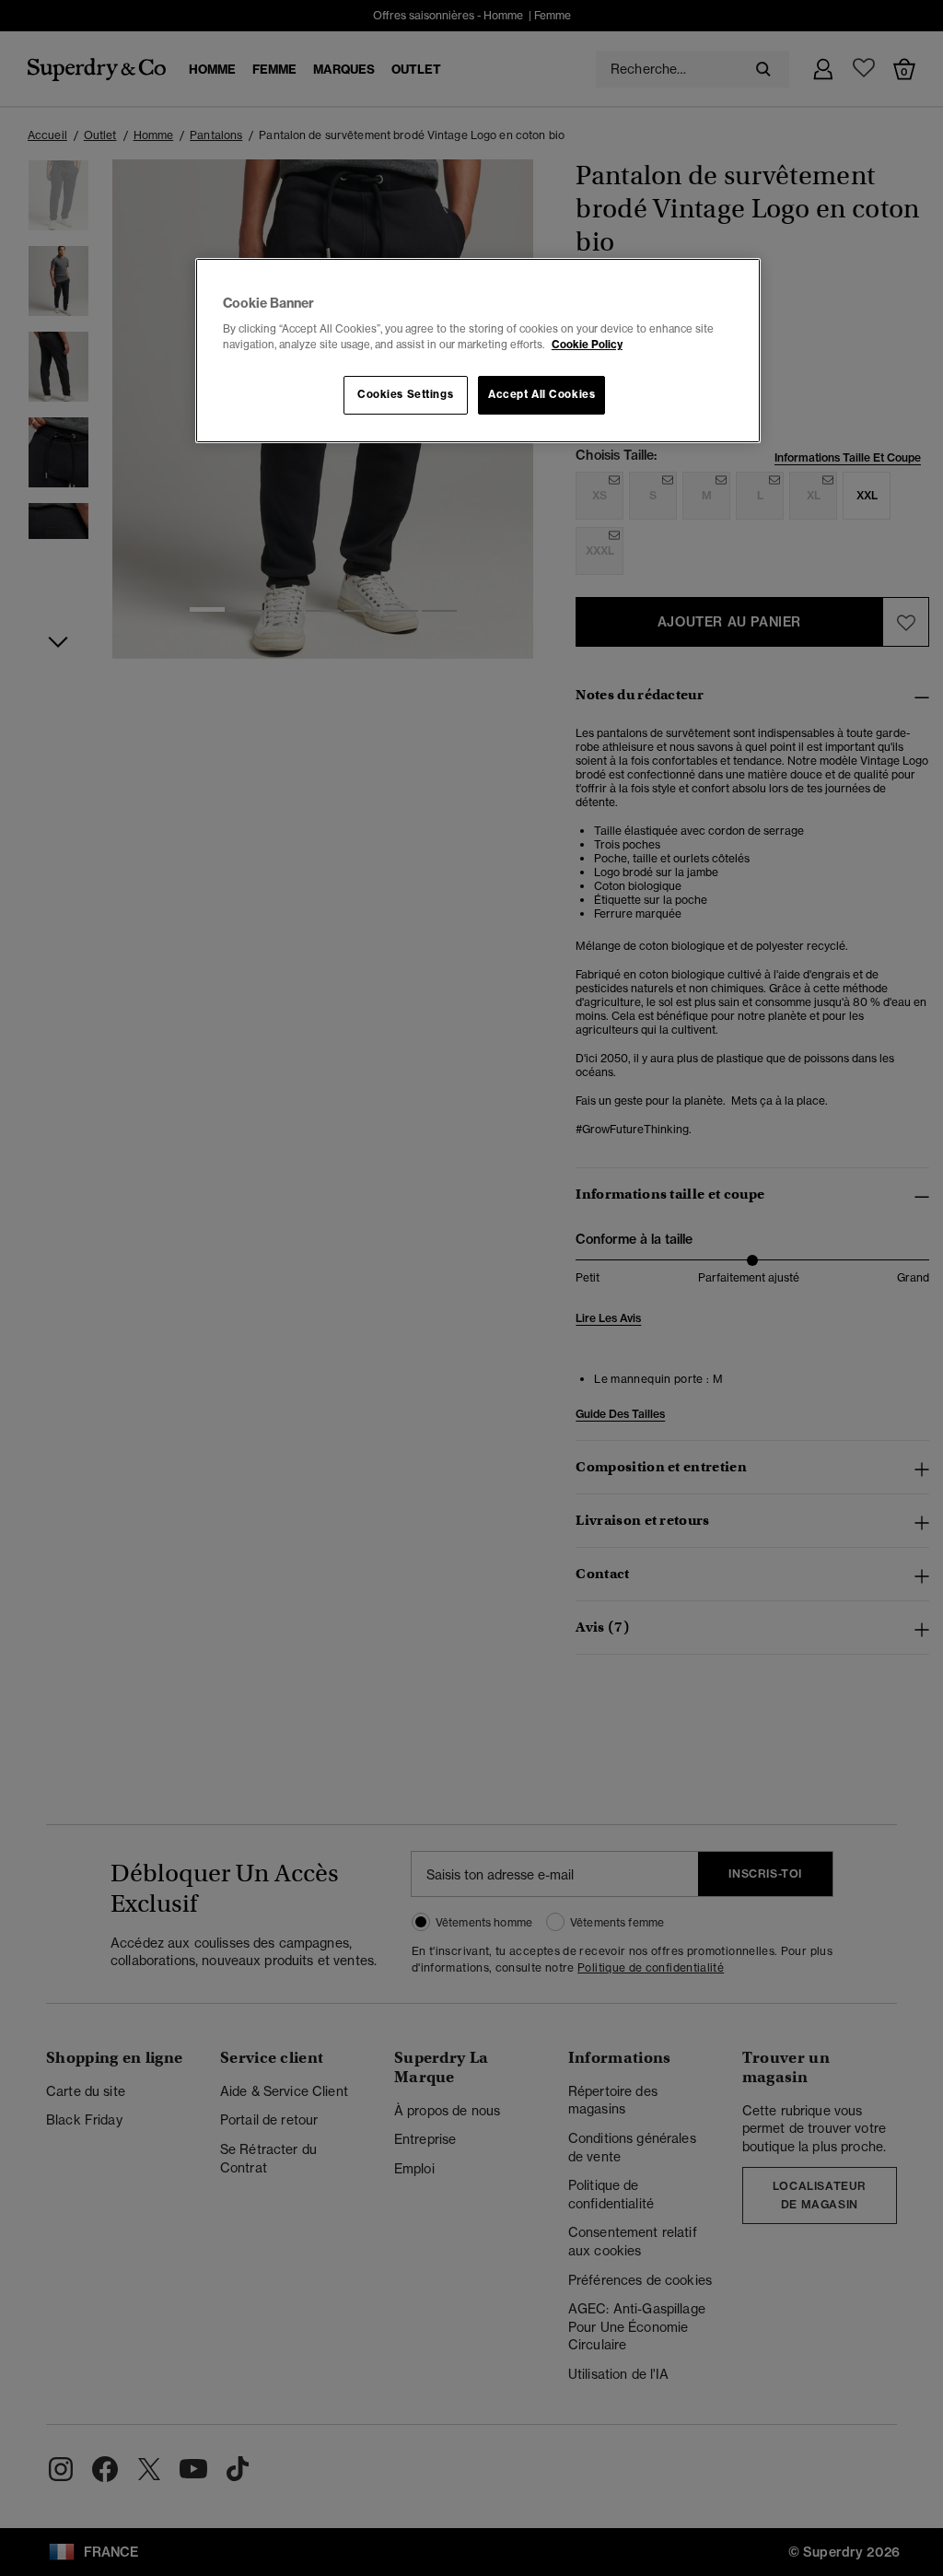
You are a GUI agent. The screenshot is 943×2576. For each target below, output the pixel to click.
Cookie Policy (587, 345)
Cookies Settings (405, 394)
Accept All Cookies (541, 394)
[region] (478, 351)
